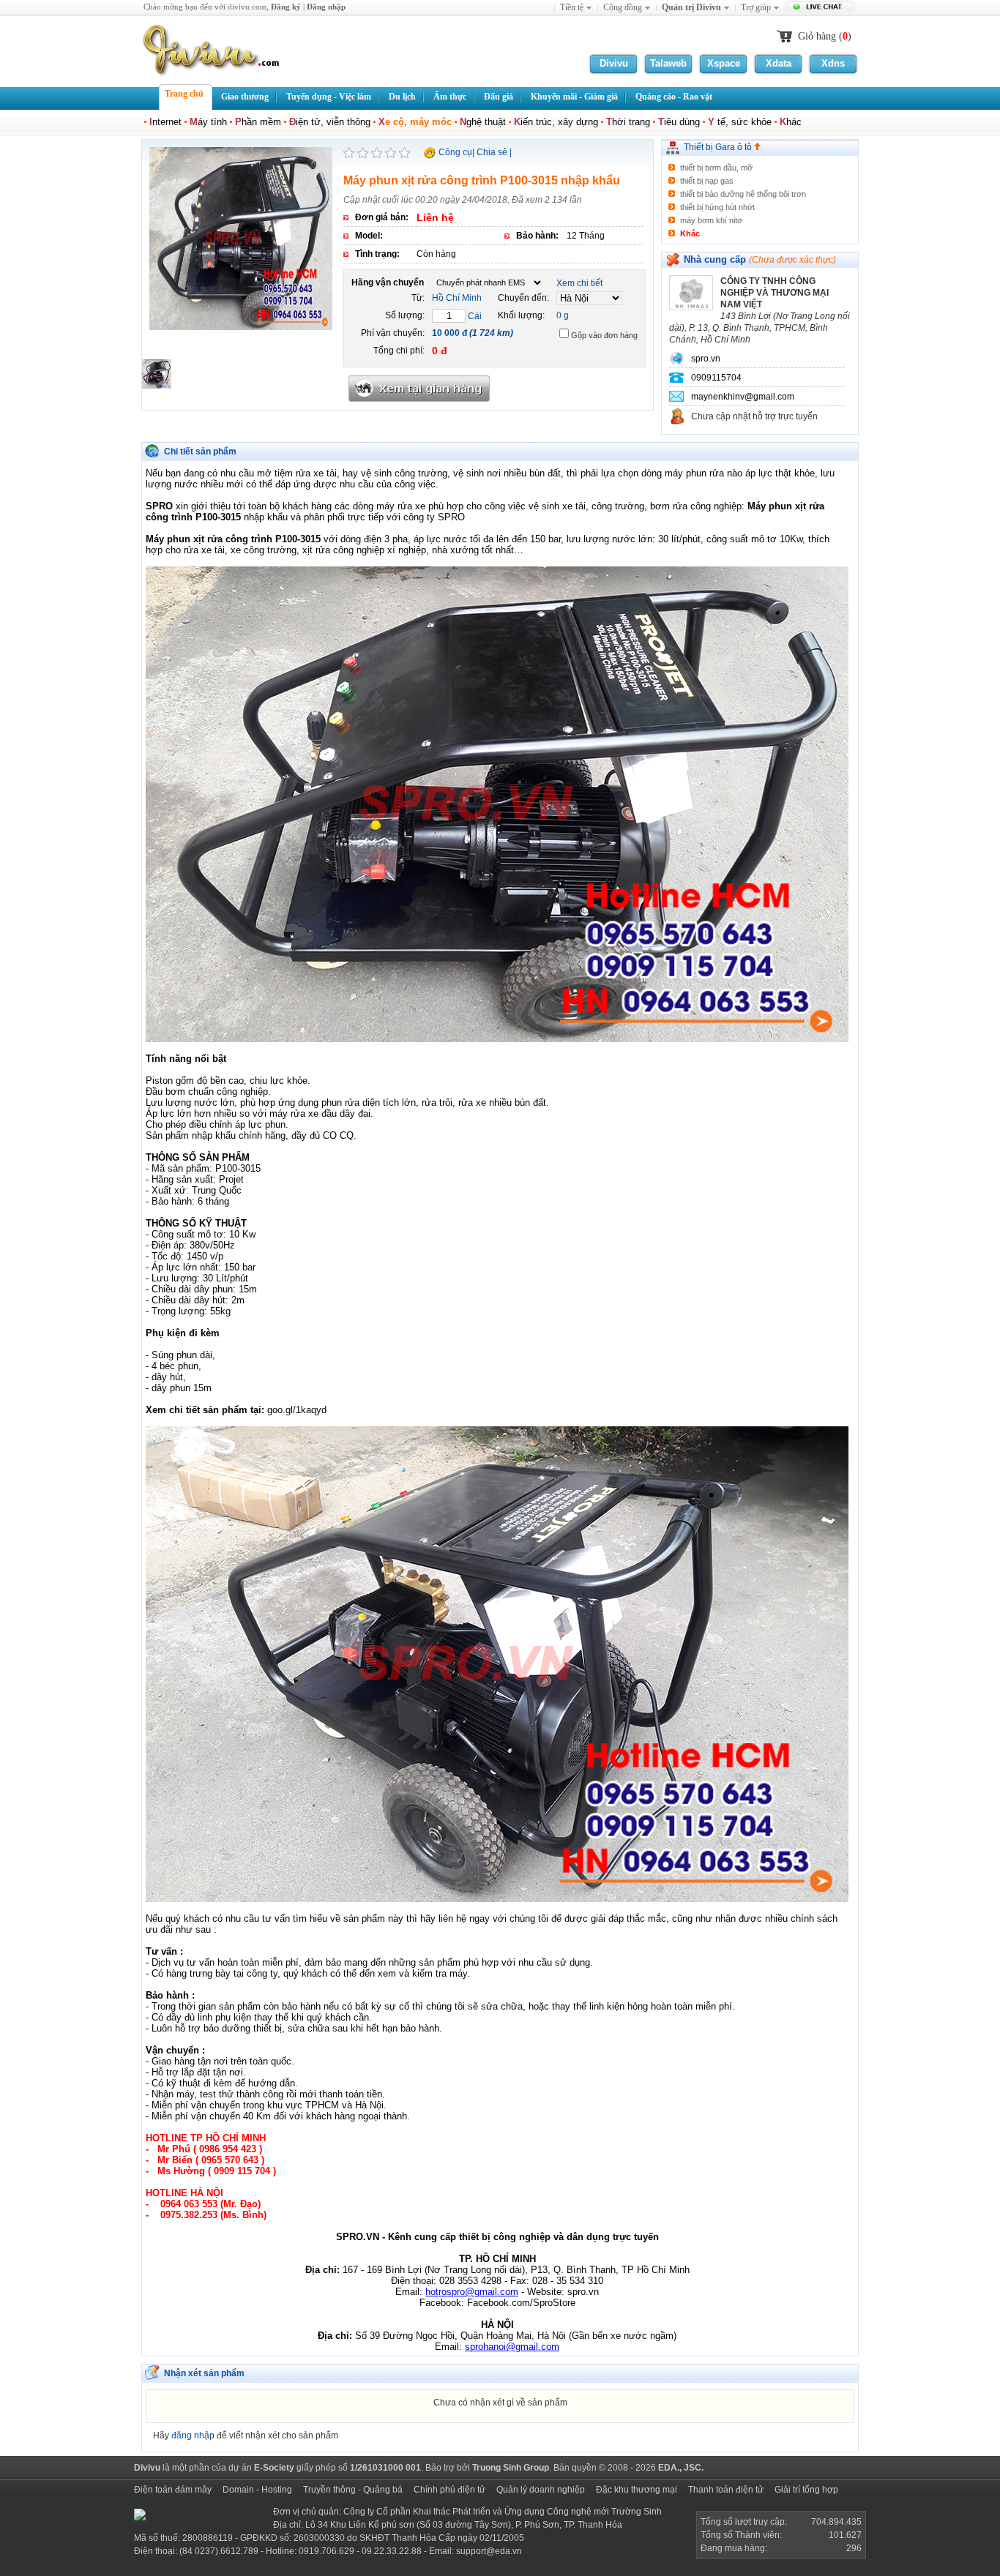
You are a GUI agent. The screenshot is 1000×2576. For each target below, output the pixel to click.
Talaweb (668, 63)
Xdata (779, 63)
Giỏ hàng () (825, 36)
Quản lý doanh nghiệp (541, 2490)
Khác (690, 233)
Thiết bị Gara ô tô (719, 147)
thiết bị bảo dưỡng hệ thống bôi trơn (743, 194)
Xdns (833, 63)
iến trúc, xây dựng (556, 122)
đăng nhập (193, 2435)
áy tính (208, 122)
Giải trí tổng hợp (806, 2490)
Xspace (724, 63)
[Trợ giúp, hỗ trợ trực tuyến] (822, 8)
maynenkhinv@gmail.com (743, 397)
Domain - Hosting (257, 2490)
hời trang (628, 122)
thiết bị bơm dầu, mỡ (716, 168)
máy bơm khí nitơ (711, 220)
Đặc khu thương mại (637, 2490)
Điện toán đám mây (173, 2490)
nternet (165, 122)
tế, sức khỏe (740, 122)
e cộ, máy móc (415, 122)
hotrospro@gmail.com (472, 2292)
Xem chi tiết (579, 283)
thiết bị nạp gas (707, 181)
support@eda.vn (489, 2551)
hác (791, 122)
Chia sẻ (492, 152)
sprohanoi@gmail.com (512, 2347)
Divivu (614, 63)
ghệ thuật (483, 122)
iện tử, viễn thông (330, 122)
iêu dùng (679, 122)
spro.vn (706, 359)
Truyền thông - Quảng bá (353, 2490)
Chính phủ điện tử (449, 2490)
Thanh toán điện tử (726, 2490)
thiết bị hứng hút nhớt (717, 207)
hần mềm (258, 122)
